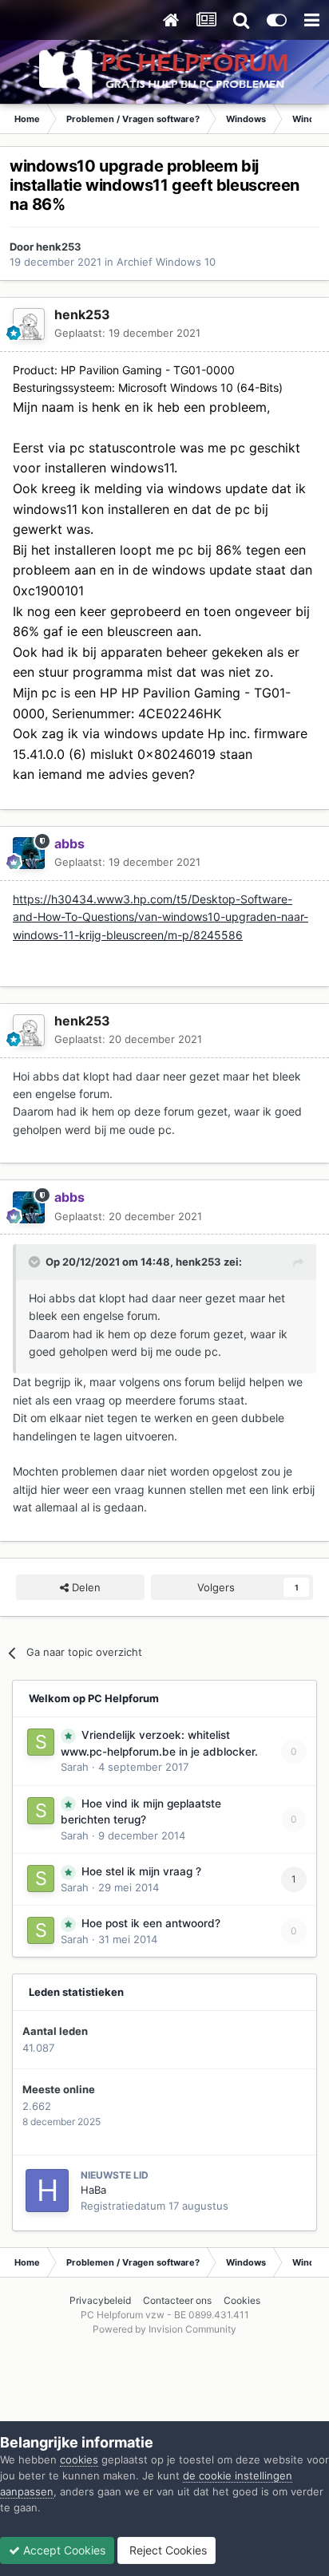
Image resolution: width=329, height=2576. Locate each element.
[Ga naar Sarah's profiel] (41, 1742)
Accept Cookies (63, 2550)
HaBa (93, 2190)
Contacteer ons (177, 2300)
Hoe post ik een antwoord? (151, 1923)
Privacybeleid (100, 2300)
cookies (79, 2459)
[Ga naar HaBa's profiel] (47, 2191)
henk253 (59, 247)
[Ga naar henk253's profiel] (29, 324)
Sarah (75, 1767)
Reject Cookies (166, 2550)
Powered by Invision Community (164, 2329)
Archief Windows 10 (166, 262)
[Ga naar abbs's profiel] (29, 853)
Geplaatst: (127, 333)
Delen (85, 1587)
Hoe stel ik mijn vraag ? (141, 1871)
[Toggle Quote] (36, 1262)
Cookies (242, 2300)
